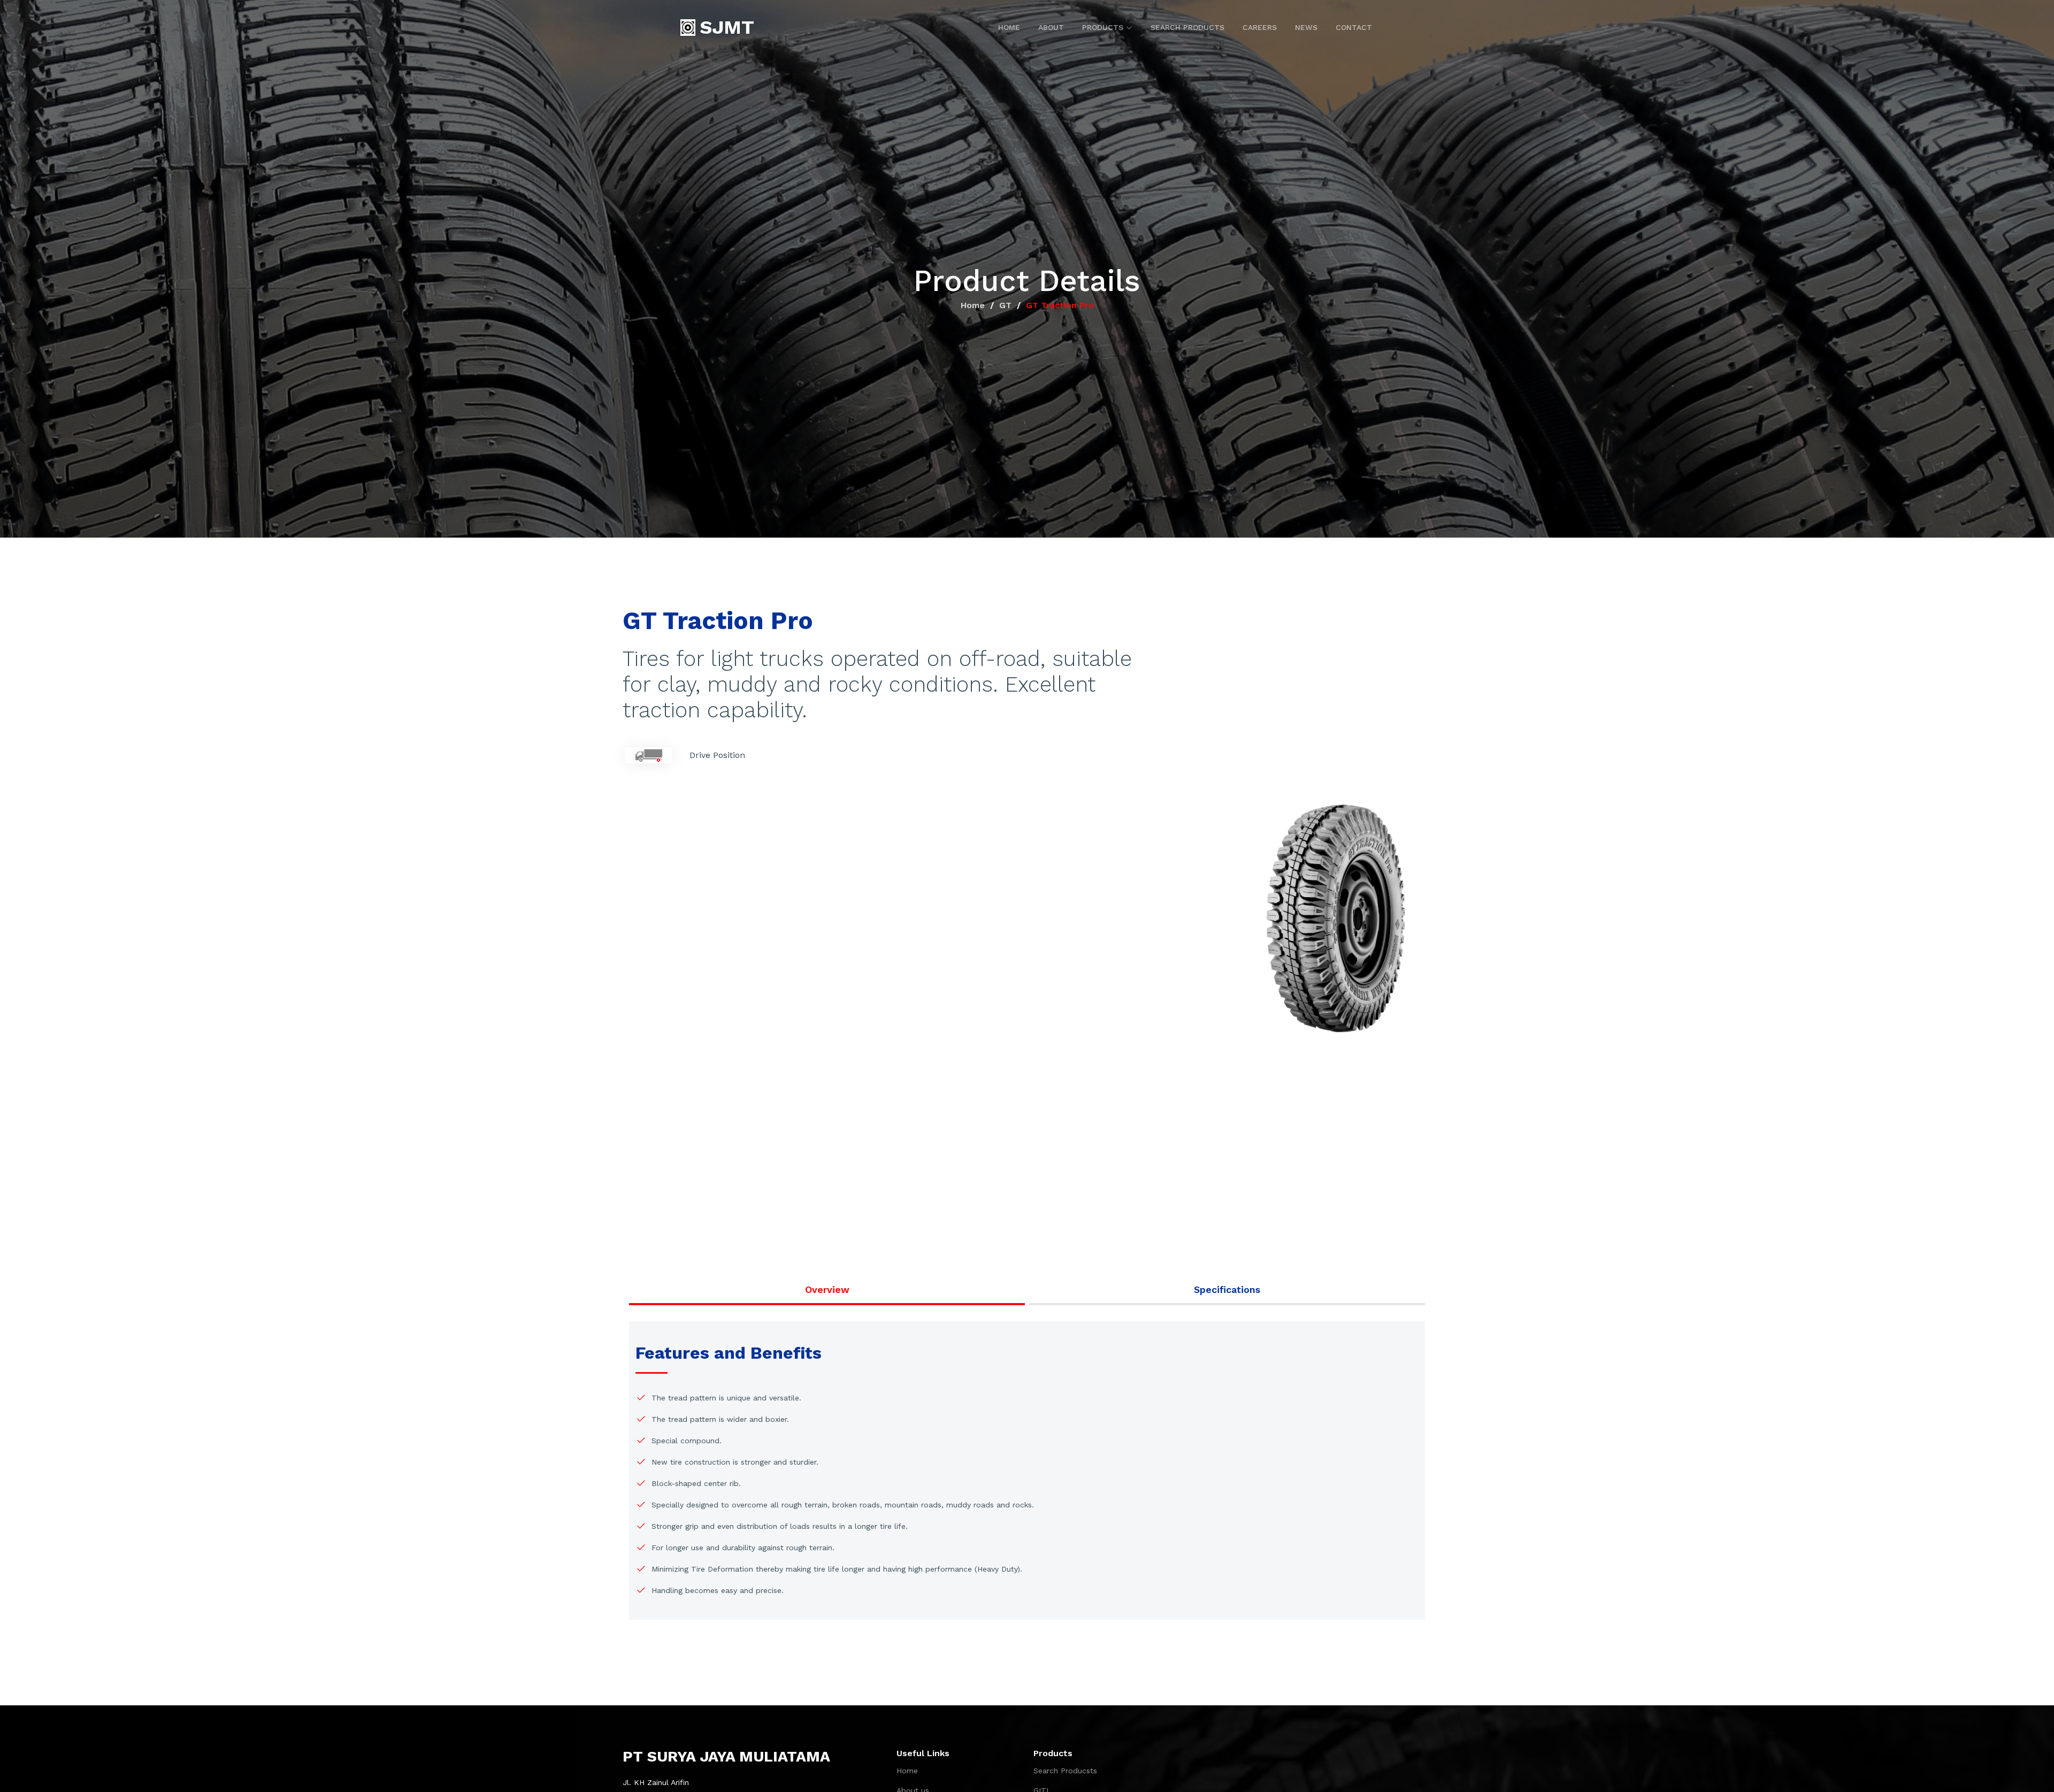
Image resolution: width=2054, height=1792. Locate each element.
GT (1005, 305)
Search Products (1187, 27)
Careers (1260, 27)
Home (1009, 27)
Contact (1354, 27)
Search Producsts (1065, 1771)
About (1051, 27)
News (1306, 27)
